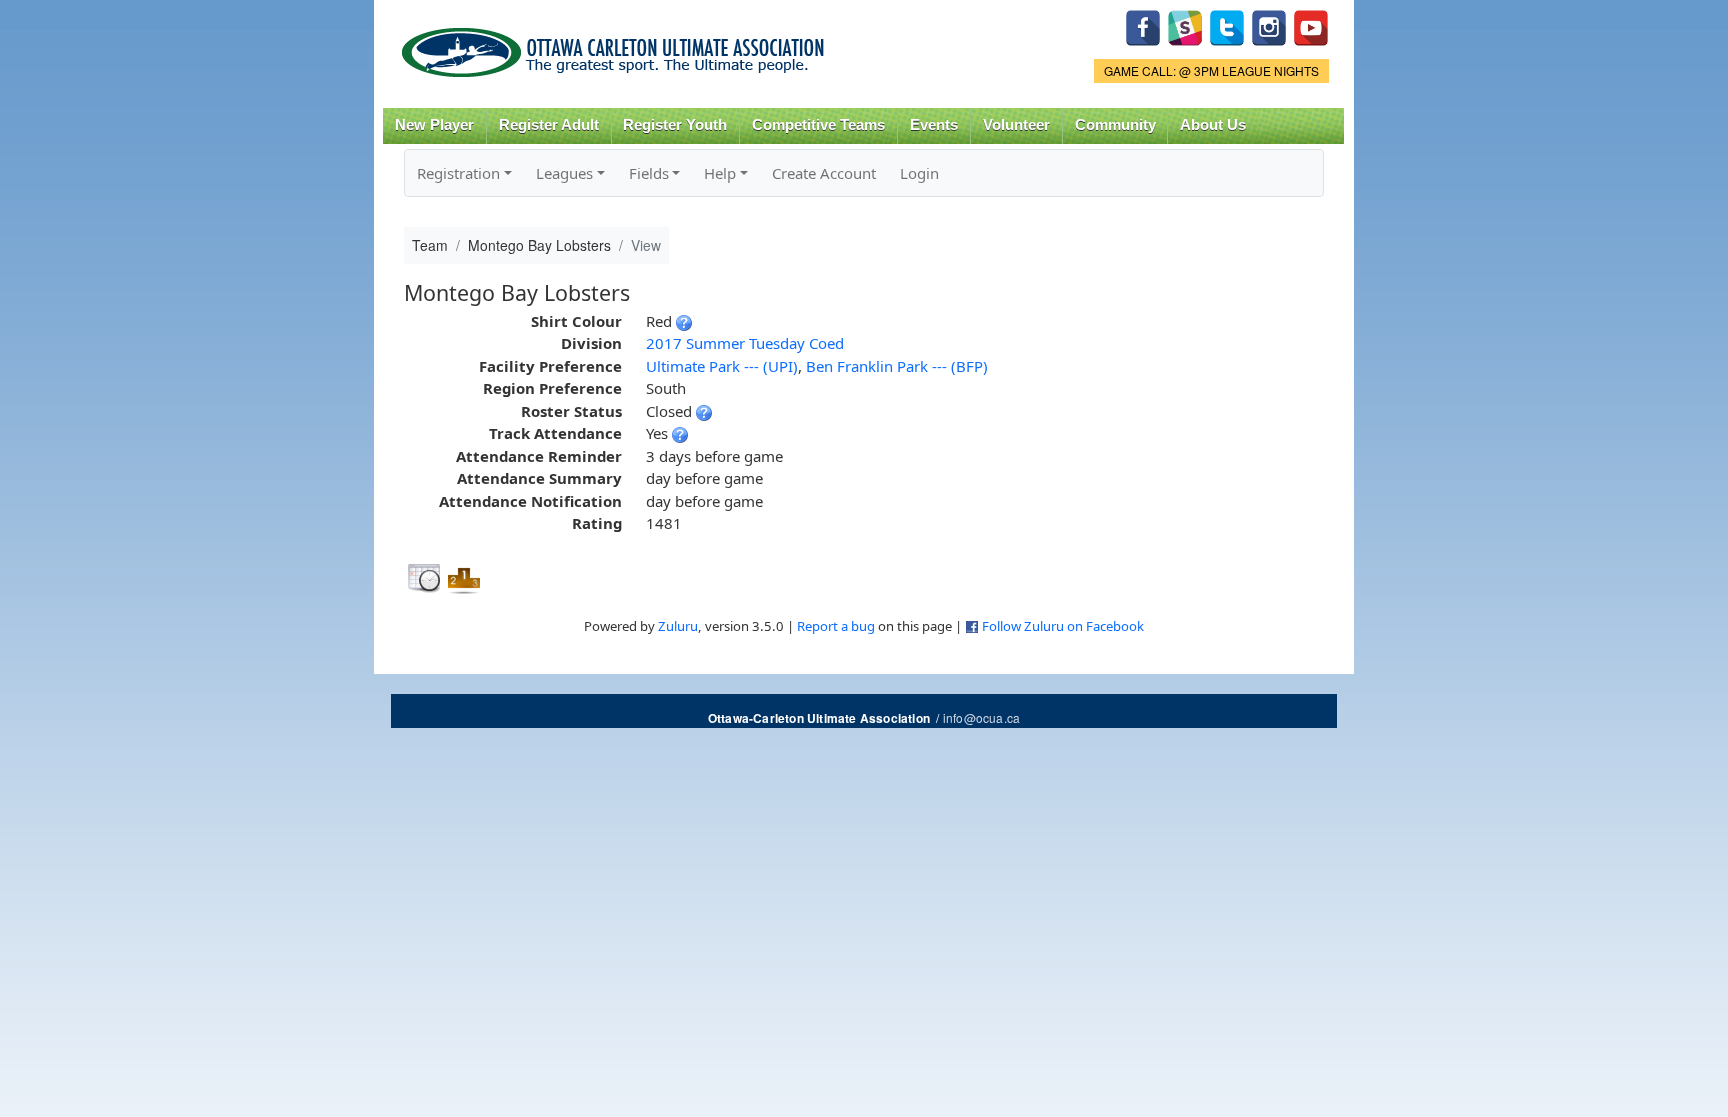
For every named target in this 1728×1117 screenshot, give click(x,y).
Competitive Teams (818, 125)
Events (934, 125)
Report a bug (836, 626)
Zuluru (678, 626)
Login (919, 173)
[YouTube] (1311, 25)
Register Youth (675, 125)
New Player (434, 125)
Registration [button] (458, 173)
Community (1115, 125)
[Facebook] (1143, 25)
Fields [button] (649, 173)
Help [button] (720, 173)
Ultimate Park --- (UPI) (722, 366)
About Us (1213, 125)
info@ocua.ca (981, 717)
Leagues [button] (564, 173)
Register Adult (549, 125)
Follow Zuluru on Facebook (1063, 626)
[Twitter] (1227, 25)
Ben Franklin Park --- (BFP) (897, 366)
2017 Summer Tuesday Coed (745, 343)
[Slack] (1185, 25)
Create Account (824, 173)
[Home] (616, 45)
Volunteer (1016, 125)
